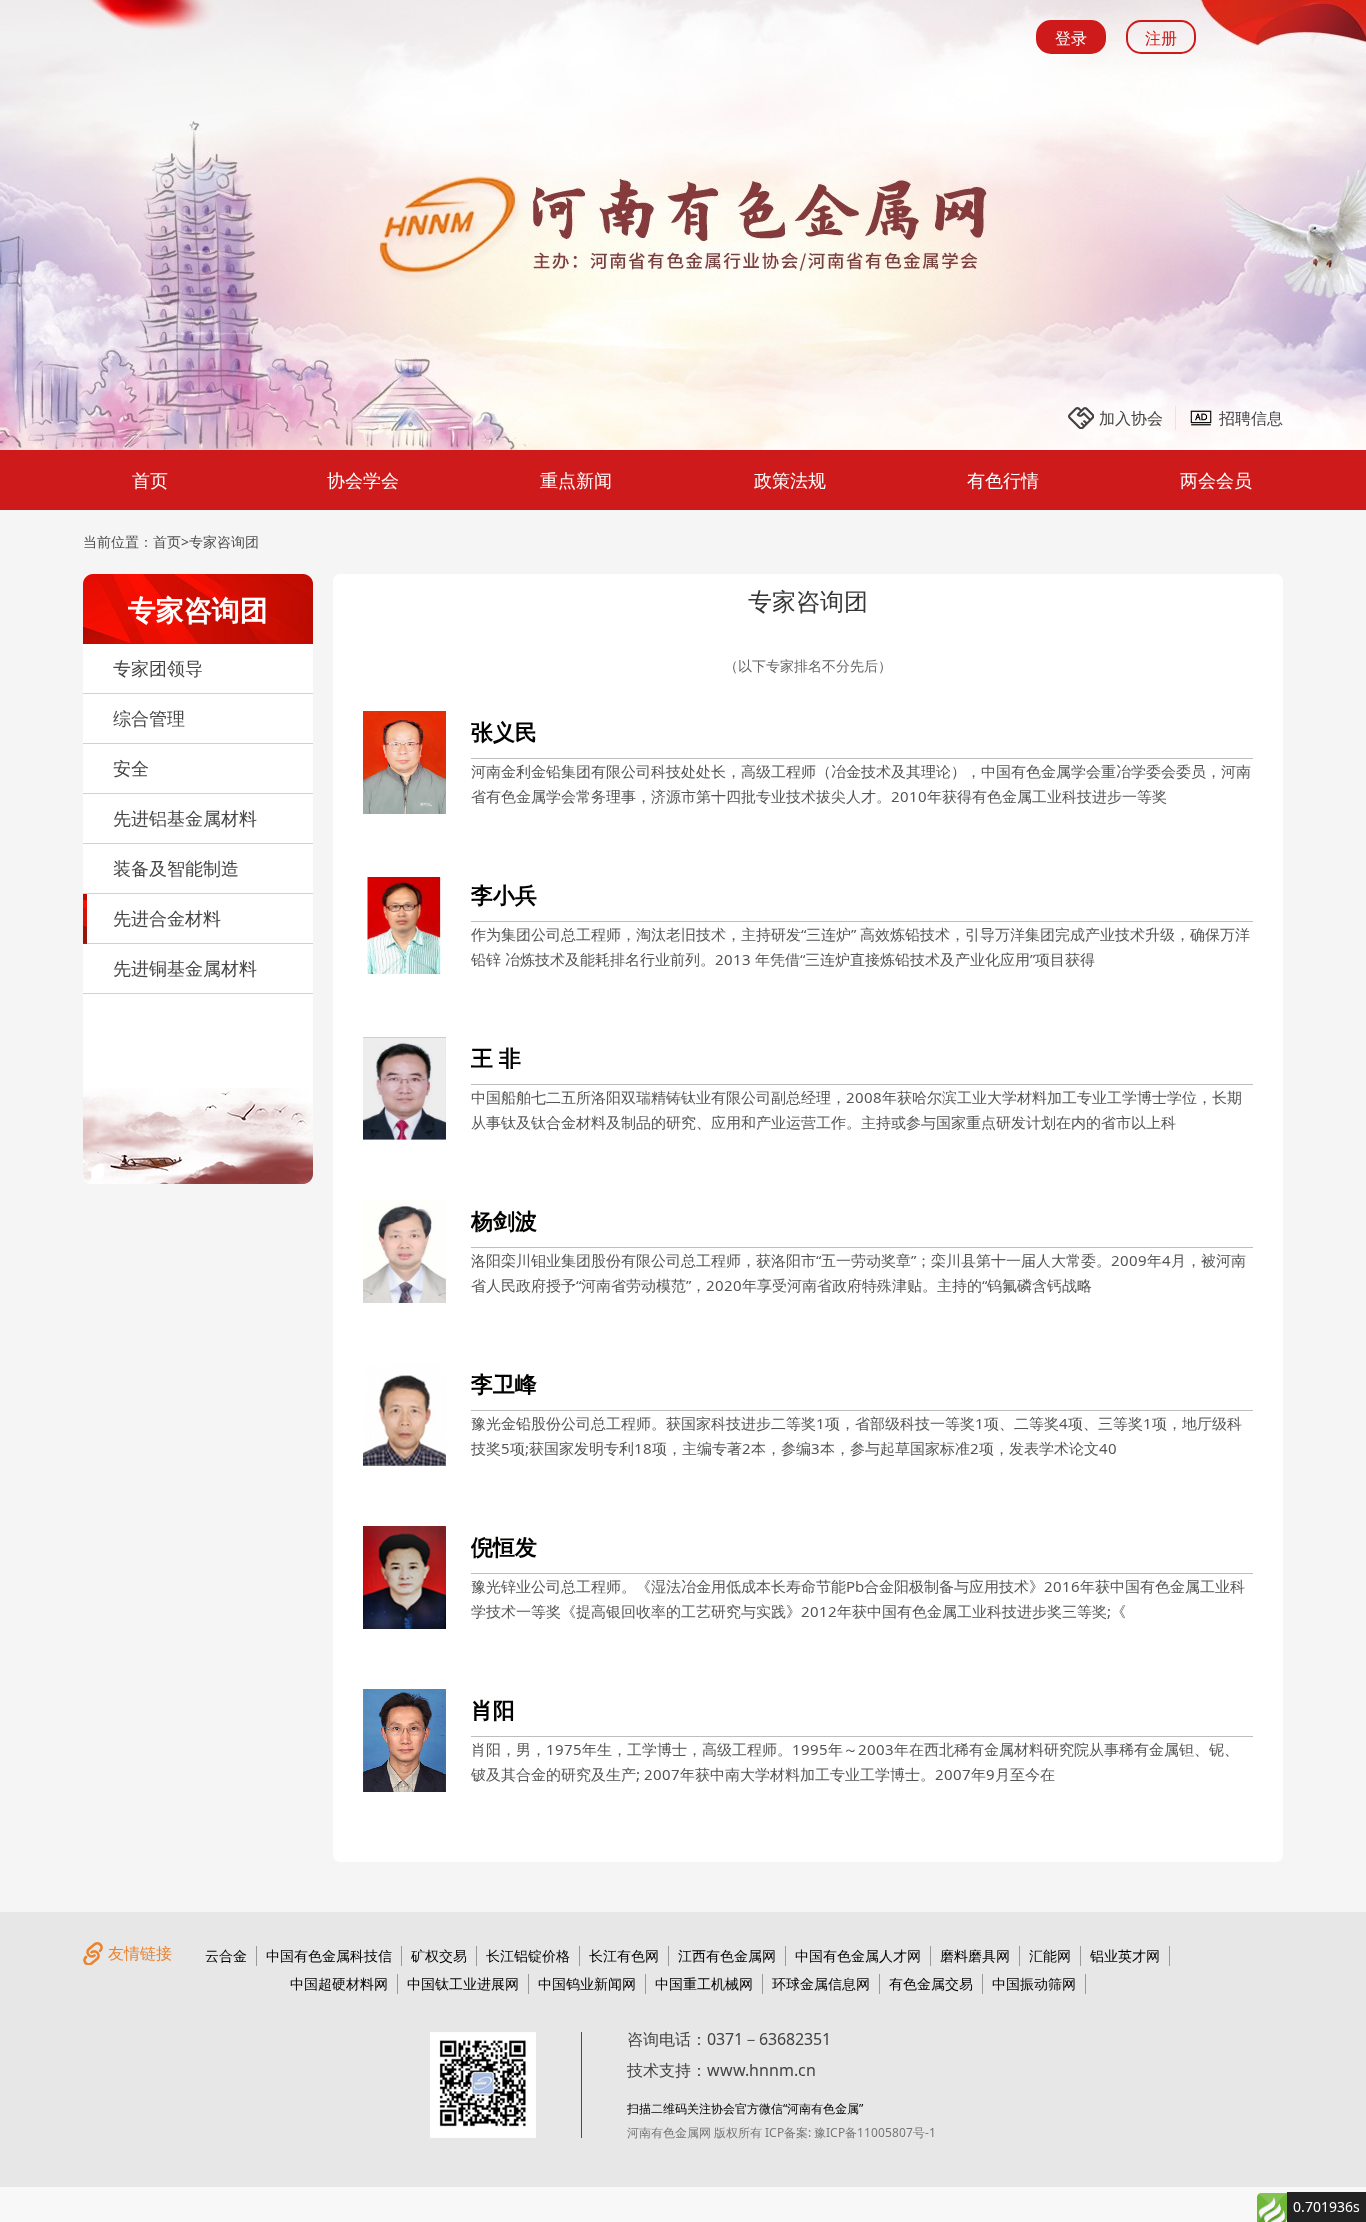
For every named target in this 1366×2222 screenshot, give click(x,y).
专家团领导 (158, 668)
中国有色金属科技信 (329, 1955)
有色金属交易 (931, 1983)
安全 (131, 768)
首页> (171, 541)
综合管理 (149, 718)
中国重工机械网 (704, 1983)
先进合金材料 (167, 918)
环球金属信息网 (821, 1983)
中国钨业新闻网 (587, 1983)
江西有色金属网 (727, 1955)
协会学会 (363, 480)
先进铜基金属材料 (185, 968)
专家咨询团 (224, 541)
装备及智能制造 (176, 868)
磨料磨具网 (975, 1955)
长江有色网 (624, 1955)
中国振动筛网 (1034, 1983)
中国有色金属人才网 (858, 1955)
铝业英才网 (1125, 1955)
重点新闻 (576, 480)
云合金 (226, 1955)
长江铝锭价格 (528, 1955)
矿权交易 (439, 1955)
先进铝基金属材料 (185, 818)
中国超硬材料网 (339, 1983)
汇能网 (1050, 1955)
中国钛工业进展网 (463, 1983)
